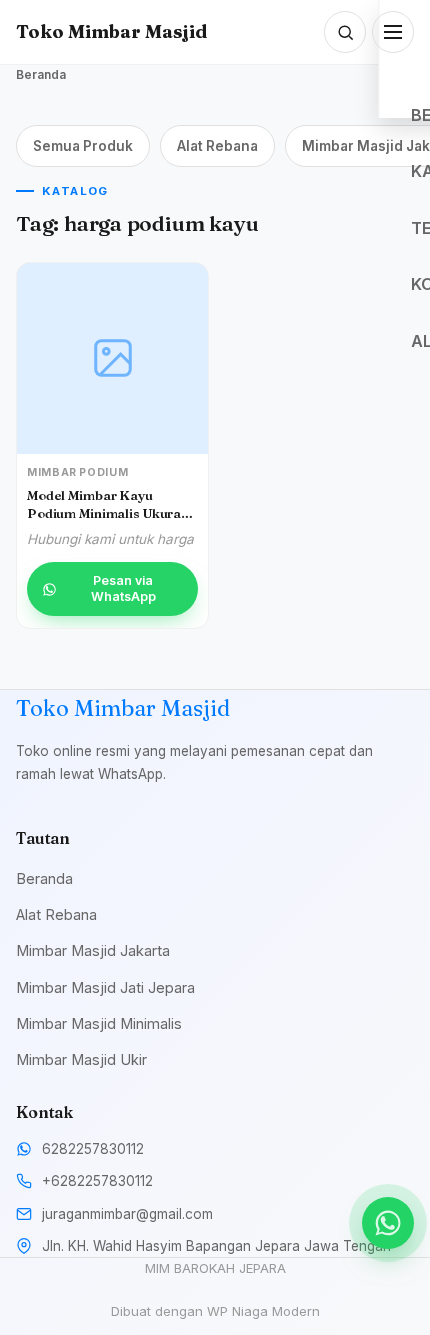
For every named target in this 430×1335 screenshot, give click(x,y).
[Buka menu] (393, 32)
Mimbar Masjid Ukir (81, 1059)
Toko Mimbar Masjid (111, 31)
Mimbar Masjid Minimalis (99, 1023)
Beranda (41, 74)
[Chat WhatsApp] (388, 1223)
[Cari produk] (345, 32)
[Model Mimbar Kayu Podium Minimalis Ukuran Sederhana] (112, 358)
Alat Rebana (217, 146)
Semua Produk (83, 146)
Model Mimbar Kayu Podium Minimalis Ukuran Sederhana (108, 512)
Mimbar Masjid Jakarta (93, 950)
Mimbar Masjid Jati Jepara (105, 987)
